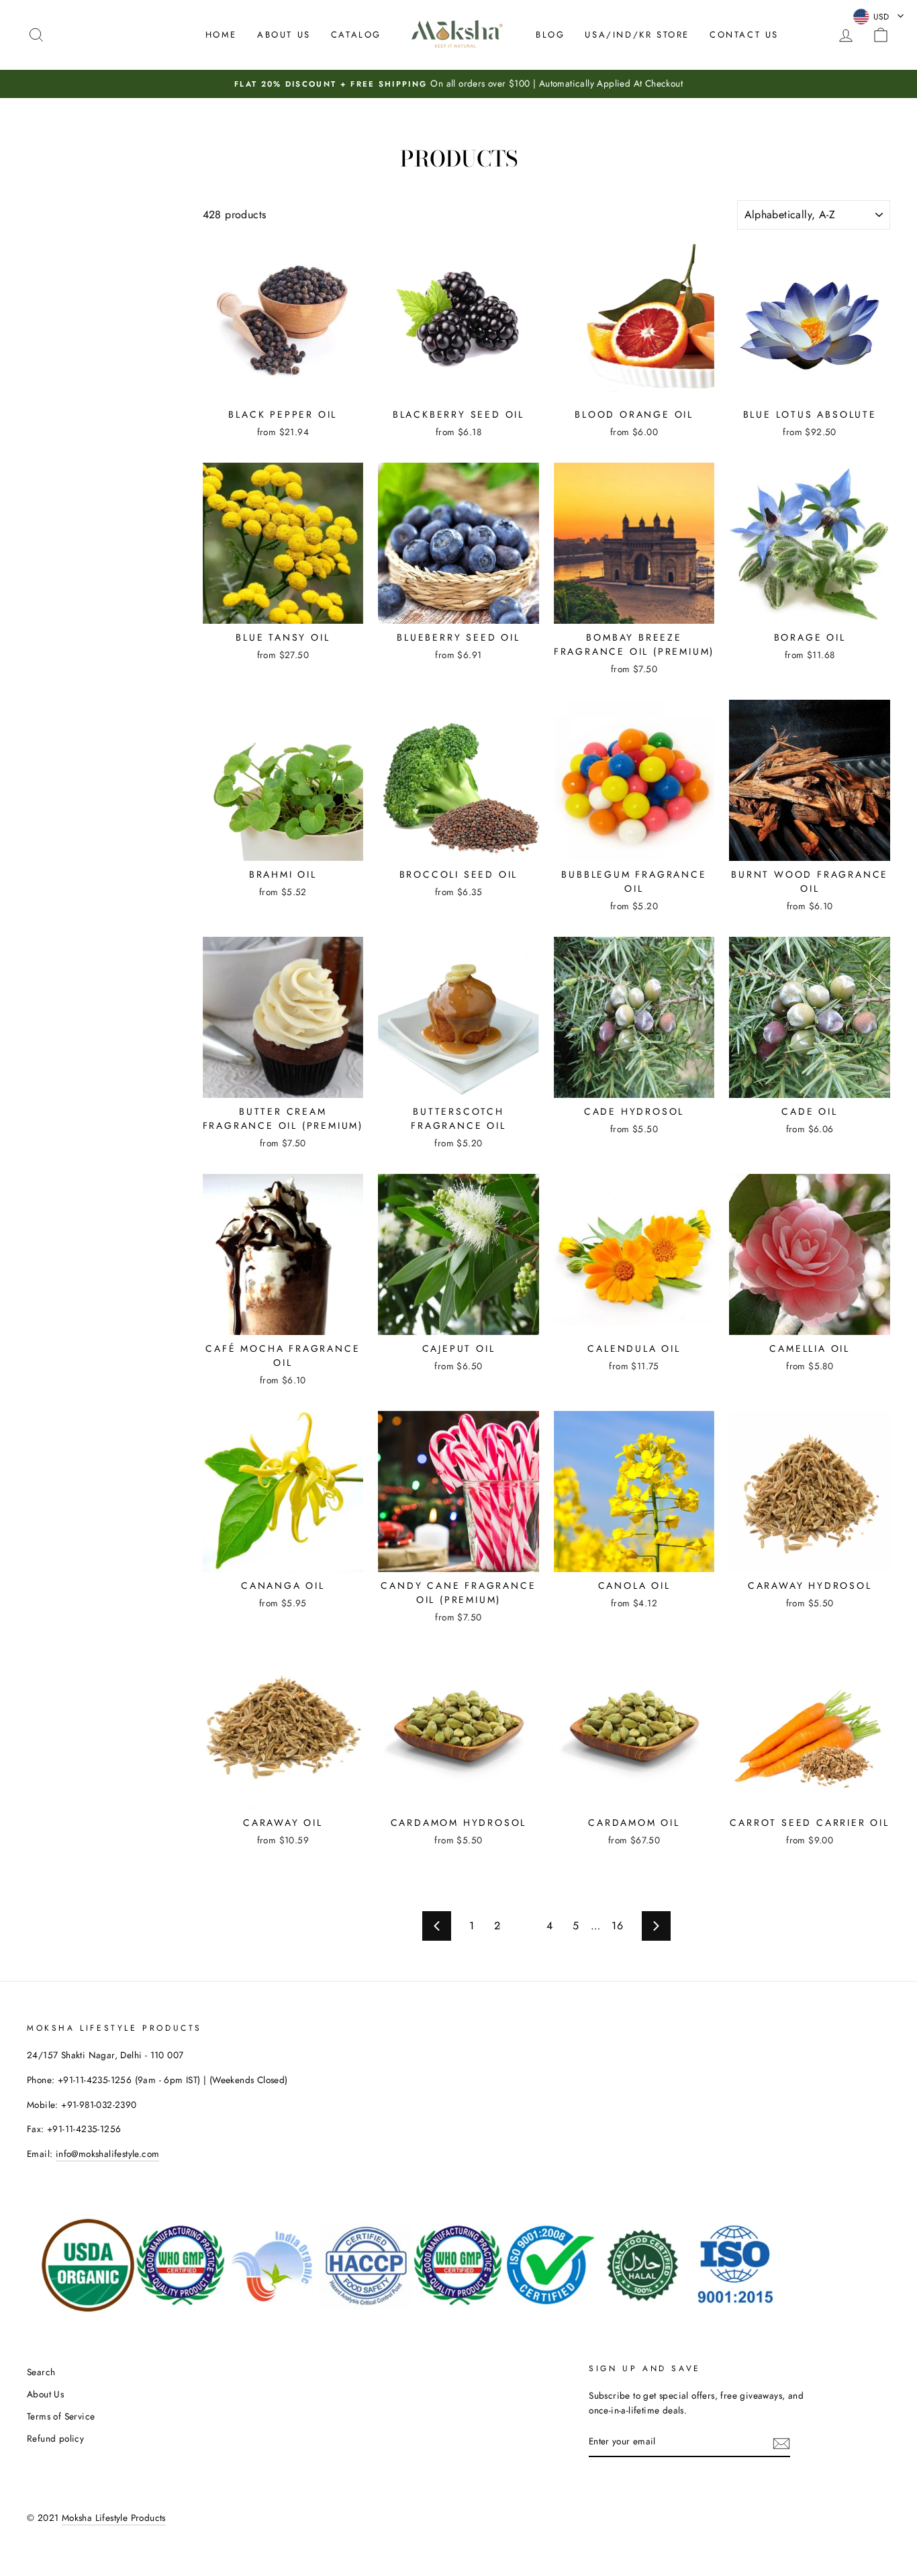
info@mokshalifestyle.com (108, 2154)
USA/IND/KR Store (637, 35)
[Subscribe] (781, 2442)
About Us (284, 35)
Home (221, 35)
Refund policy (55, 2438)
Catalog (356, 35)
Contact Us (744, 35)
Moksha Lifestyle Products (114, 2518)
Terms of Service (61, 2416)
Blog (550, 35)
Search (41, 2372)
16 (617, 1926)
